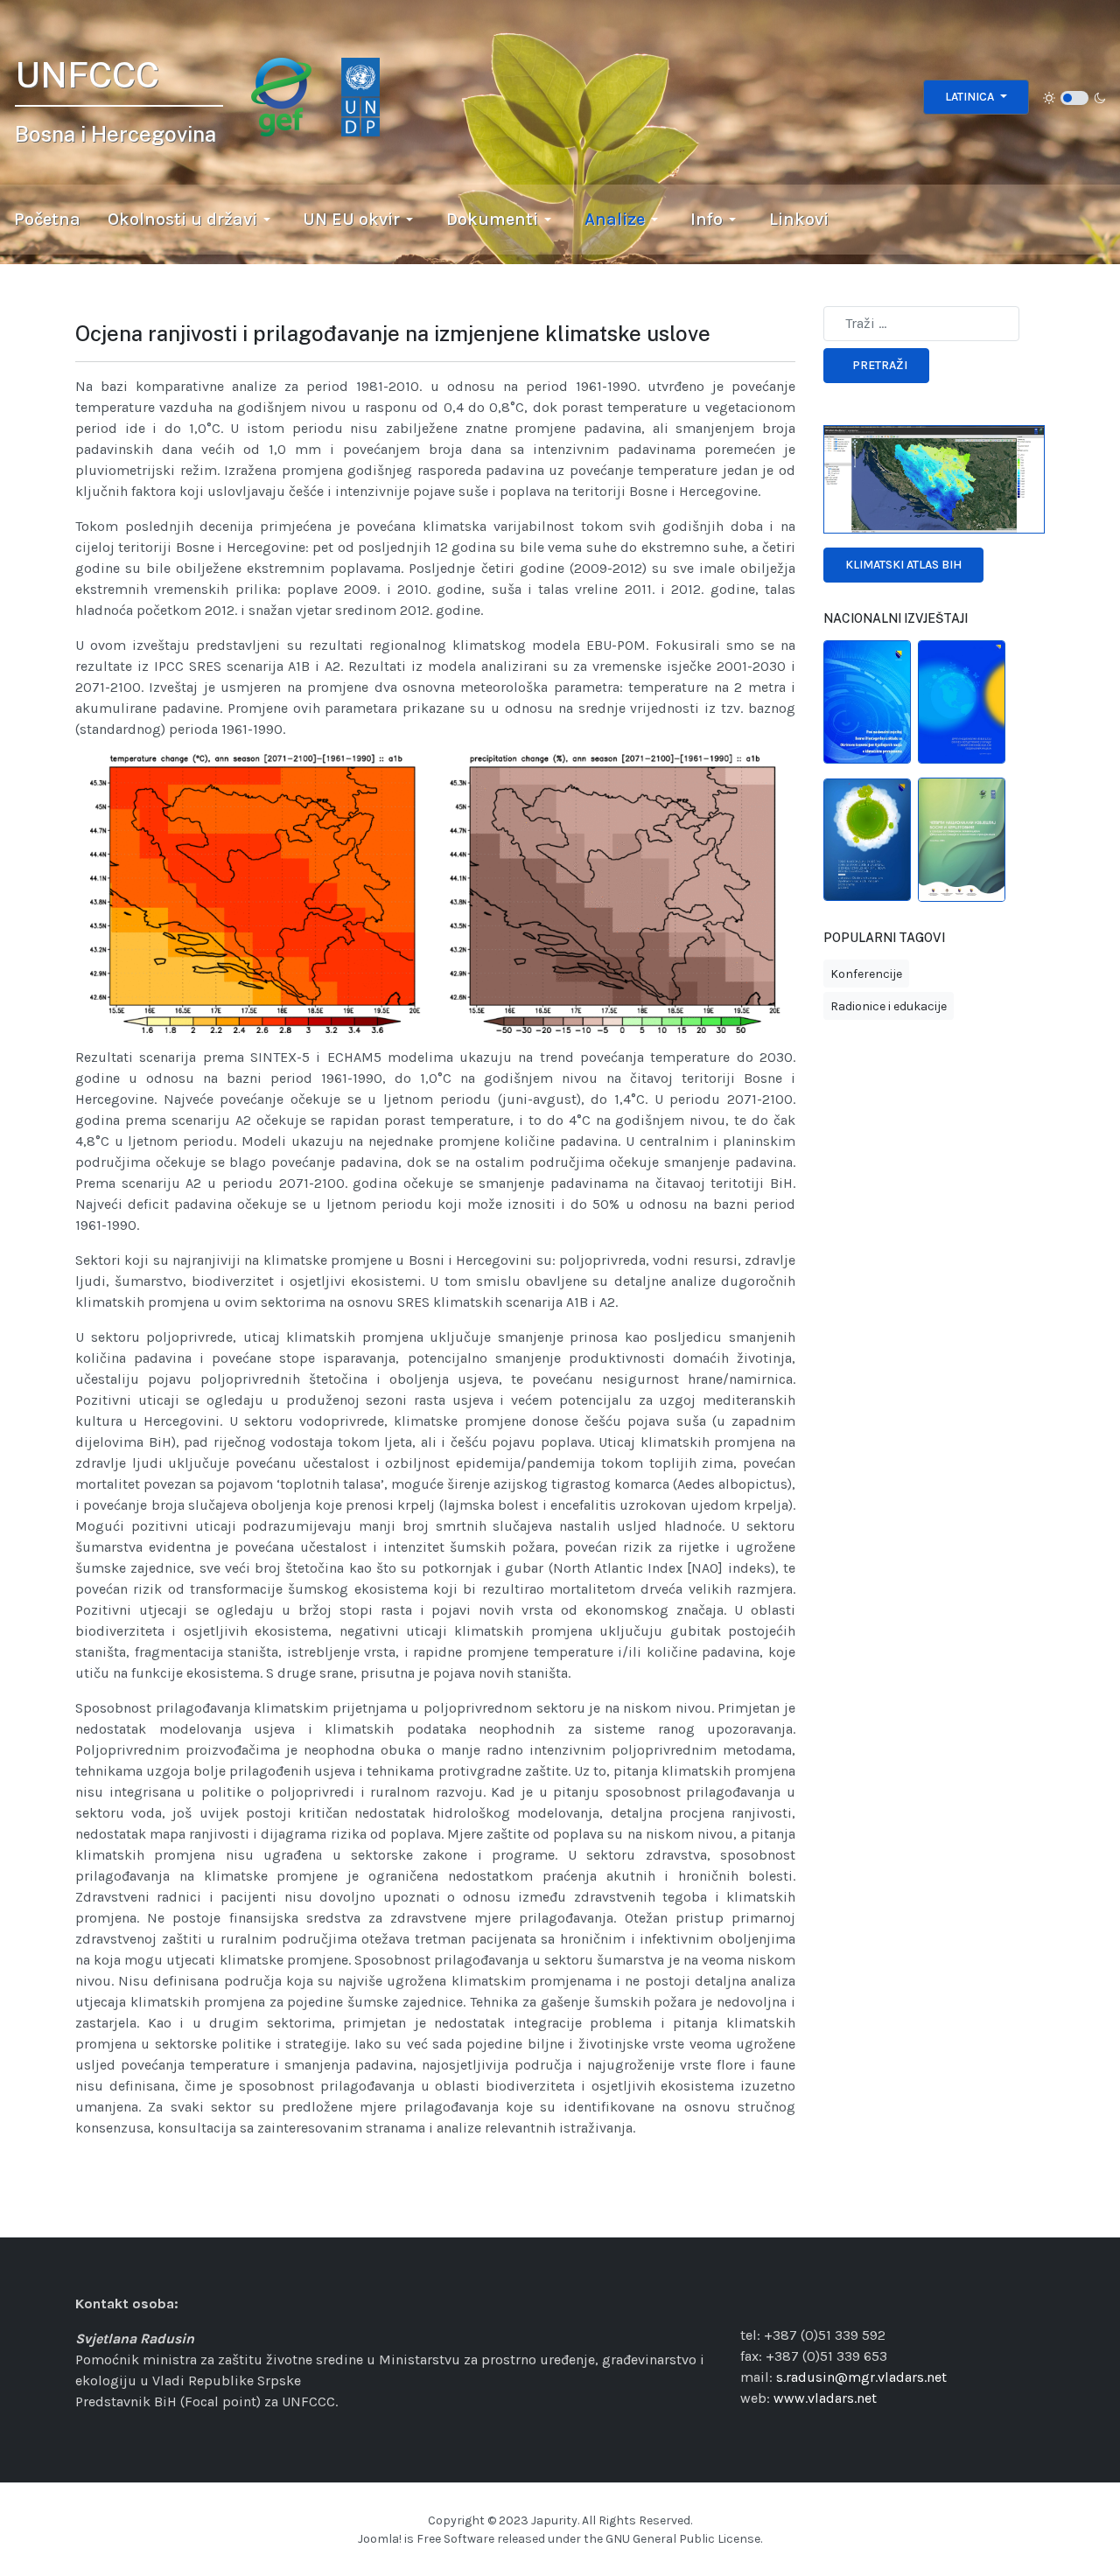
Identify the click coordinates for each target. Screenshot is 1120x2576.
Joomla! (380, 2539)
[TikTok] (795, 2302)
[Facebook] (752, 2302)
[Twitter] (818, 2302)
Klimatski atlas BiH (903, 565)
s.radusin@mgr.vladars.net (861, 2377)
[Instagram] (773, 2302)
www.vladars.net (825, 2398)
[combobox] (921, 324)
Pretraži (880, 365)
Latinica (971, 97)
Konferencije (866, 974)
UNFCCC (87, 75)
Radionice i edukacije (889, 1006)
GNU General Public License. (684, 2539)
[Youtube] (840, 2302)
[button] (192, 220)
